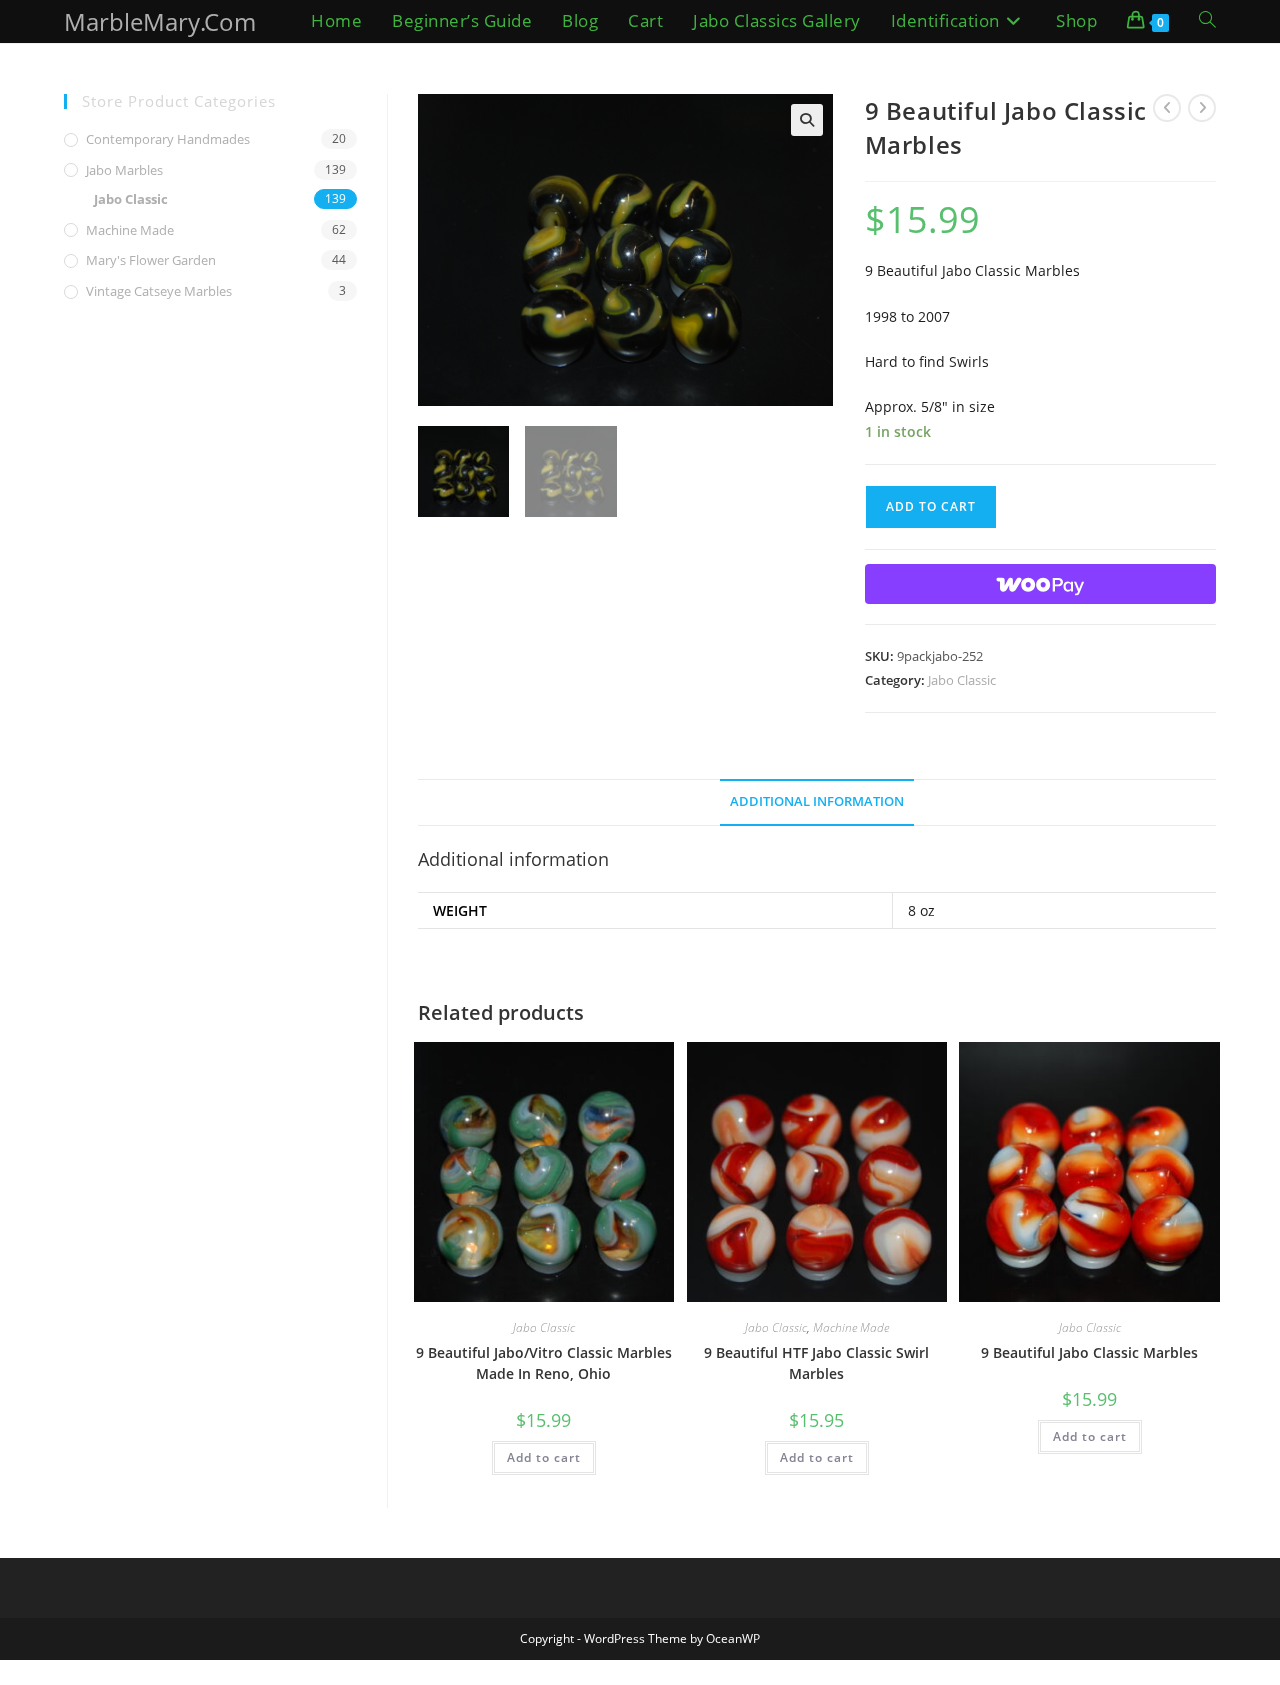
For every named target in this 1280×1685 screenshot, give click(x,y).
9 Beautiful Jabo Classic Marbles (1089, 1352)
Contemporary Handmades (168, 139)
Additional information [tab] (817, 801)
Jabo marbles (124, 170)
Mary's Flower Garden (151, 260)
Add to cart (931, 506)
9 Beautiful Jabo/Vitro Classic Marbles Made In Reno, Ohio (544, 1363)
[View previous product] (1167, 108)
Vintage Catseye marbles (159, 291)
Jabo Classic (962, 680)
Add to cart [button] (544, 1457)
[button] (807, 120)
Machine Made (851, 1327)
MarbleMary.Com (160, 21)
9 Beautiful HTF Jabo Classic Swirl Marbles (816, 1363)
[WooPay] (1040, 584)
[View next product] (1202, 108)
